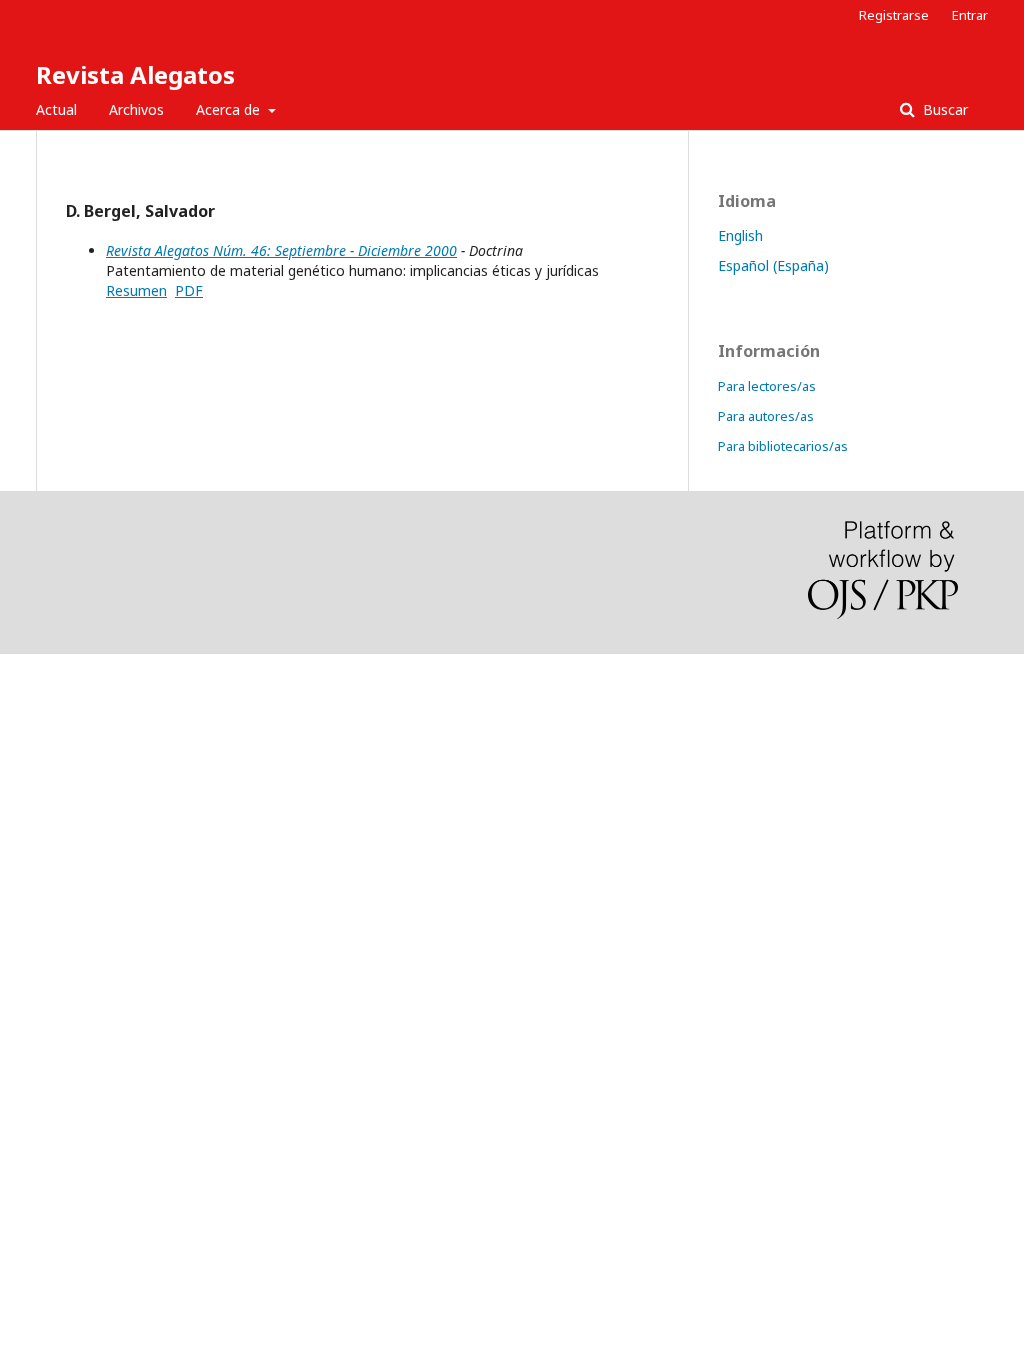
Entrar (970, 15)
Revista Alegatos (135, 74)
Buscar (943, 109)
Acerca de (230, 109)
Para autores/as (766, 416)
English (740, 235)
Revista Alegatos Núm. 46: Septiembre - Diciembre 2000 (281, 250)
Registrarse (894, 15)
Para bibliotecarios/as (783, 446)
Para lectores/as (767, 386)
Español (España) (773, 265)
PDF (189, 290)
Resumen (136, 290)
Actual (56, 109)
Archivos (136, 109)
